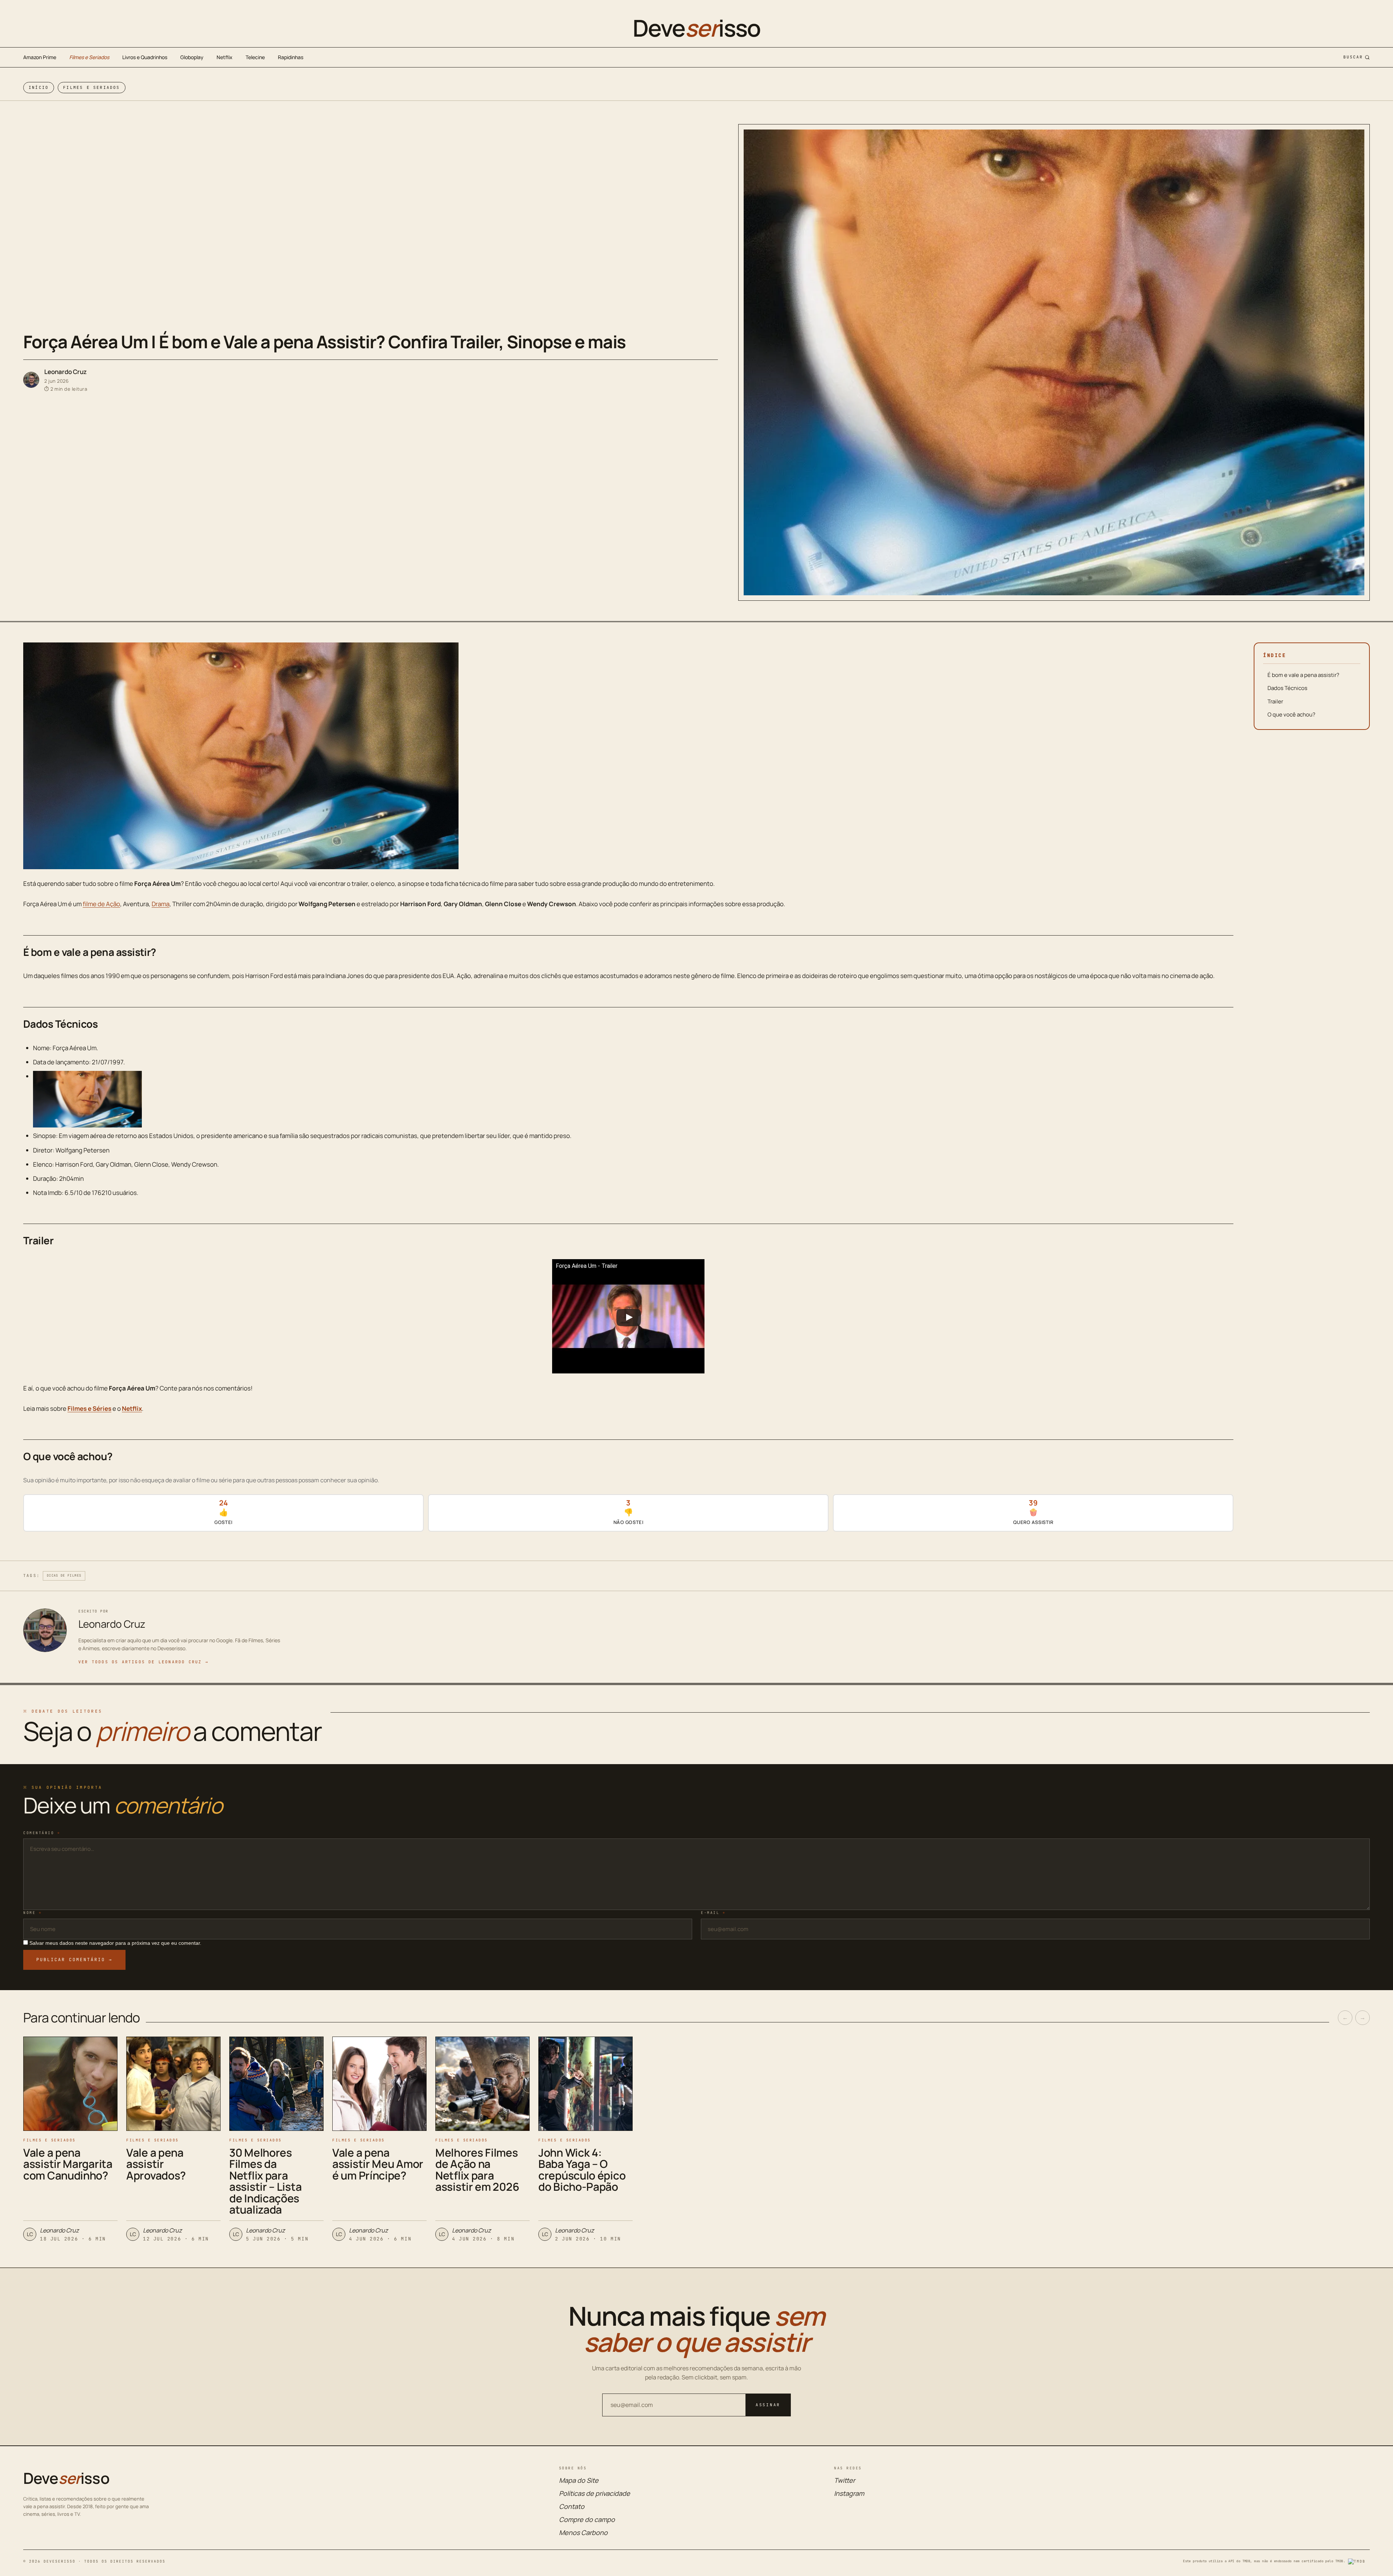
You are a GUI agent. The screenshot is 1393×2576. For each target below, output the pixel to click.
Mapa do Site (579, 2480)
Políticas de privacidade (595, 2493)
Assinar (768, 2405)
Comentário (42, 1833)
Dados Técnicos (1287, 688)
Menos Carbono (583, 2532)
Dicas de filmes (64, 1575)
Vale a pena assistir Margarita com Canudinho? (68, 2164)
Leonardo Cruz (65, 372)
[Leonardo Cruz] (31, 380)
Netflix (225, 57)
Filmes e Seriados (89, 57)
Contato (572, 2506)
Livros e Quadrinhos (145, 57)
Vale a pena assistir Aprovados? (156, 2164)
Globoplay (192, 57)
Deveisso (696, 28)
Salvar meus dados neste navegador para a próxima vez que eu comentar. (115, 1943)
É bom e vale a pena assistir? (1303, 675)
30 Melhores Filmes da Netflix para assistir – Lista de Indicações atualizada (265, 2181)
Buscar (1353, 57)
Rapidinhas (291, 57)
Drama (161, 904)
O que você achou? (1291, 714)
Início (39, 87)
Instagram (849, 2493)
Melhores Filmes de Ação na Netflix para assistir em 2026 (477, 2170)
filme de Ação (101, 904)
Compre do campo (587, 2519)
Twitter (845, 2480)
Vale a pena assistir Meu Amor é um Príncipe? (378, 2164)
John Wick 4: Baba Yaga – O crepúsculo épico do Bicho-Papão (582, 2170)
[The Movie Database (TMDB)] (1359, 2561)
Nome (32, 1913)
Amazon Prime (40, 57)
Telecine (255, 57)
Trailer (1275, 701)
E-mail (713, 1913)
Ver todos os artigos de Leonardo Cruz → (143, 1662)
